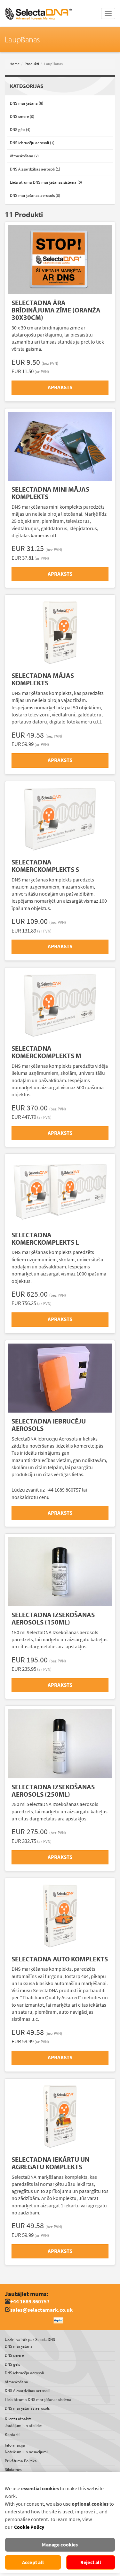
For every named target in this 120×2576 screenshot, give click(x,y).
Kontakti (12, 2435)
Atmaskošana (16, 2382)
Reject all (91, 2562)
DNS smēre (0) (22, 116)
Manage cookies (60, 2545)
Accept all (33, 2562)
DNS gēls (12, 2364)
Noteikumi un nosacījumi (26, 2452)
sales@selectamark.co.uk (41, 2310)
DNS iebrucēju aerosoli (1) (32, 143)
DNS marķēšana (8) (27, 103)
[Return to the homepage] (38, 8)
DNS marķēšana (19, 2346)
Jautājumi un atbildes (24, 2426)
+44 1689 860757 (30, 2302)
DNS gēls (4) (20, 130)
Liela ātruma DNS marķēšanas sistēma (38, 2400)
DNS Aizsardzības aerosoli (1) (35, 169)
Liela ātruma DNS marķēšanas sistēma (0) (46, 182)
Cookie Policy (29, 2527)
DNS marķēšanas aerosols (27, 2408)
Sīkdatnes (13, 2470)
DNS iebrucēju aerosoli (24, 2373)
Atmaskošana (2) (24, 156)
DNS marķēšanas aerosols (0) (35, 195)
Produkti (32, 64)
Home (15, 64)
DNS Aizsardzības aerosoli (27, 2391)
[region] (60, 2522)
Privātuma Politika (21, 2461)
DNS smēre (14, 2355)
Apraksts (60, 387)
